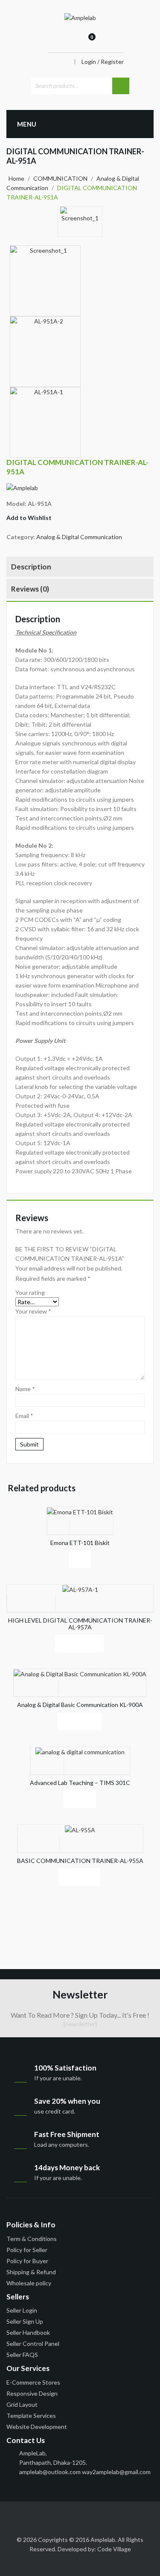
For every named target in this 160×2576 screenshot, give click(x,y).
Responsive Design (32, 2393)
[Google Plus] (108, 2515)
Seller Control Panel (33, 2344)
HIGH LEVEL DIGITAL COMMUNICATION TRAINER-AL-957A (140, 464)
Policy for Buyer (27, 2261)
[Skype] (123, 2515)
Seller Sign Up (25, 2321)
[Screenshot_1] (80, 222)
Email (24, 1416)
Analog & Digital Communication (79, 537)
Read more (58, 1559)
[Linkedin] (44, 2515)
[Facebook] (13, 2515)
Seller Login (22, 2310)
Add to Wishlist (29, 518)
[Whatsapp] (76, 2525)
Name (25, 1389)
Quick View (80, 1559)
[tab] (80, 568)
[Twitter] (29, 2515)
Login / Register (103, 62)
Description (31, 567)
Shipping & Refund (31, 2272)
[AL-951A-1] (45, 422)
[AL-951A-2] (45, 352)
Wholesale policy (29, 2283)
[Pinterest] (92, 2515)
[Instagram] (139, 2515)
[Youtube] (76, 2515)
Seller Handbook (28, 2332)
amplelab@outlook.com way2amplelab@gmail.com (85, 2472)
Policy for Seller (27, 2250)
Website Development (37, 2427)
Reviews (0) (30, 589)
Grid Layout (22, 2404)
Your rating (30, 1292)
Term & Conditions (32, 2239)
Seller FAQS (22, 2355)
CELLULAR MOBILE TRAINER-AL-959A (149, 464)
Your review (33, 1311)
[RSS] (60, 2515)
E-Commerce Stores (33, 2382)
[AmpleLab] (80, 17)
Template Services (31, 2416)
